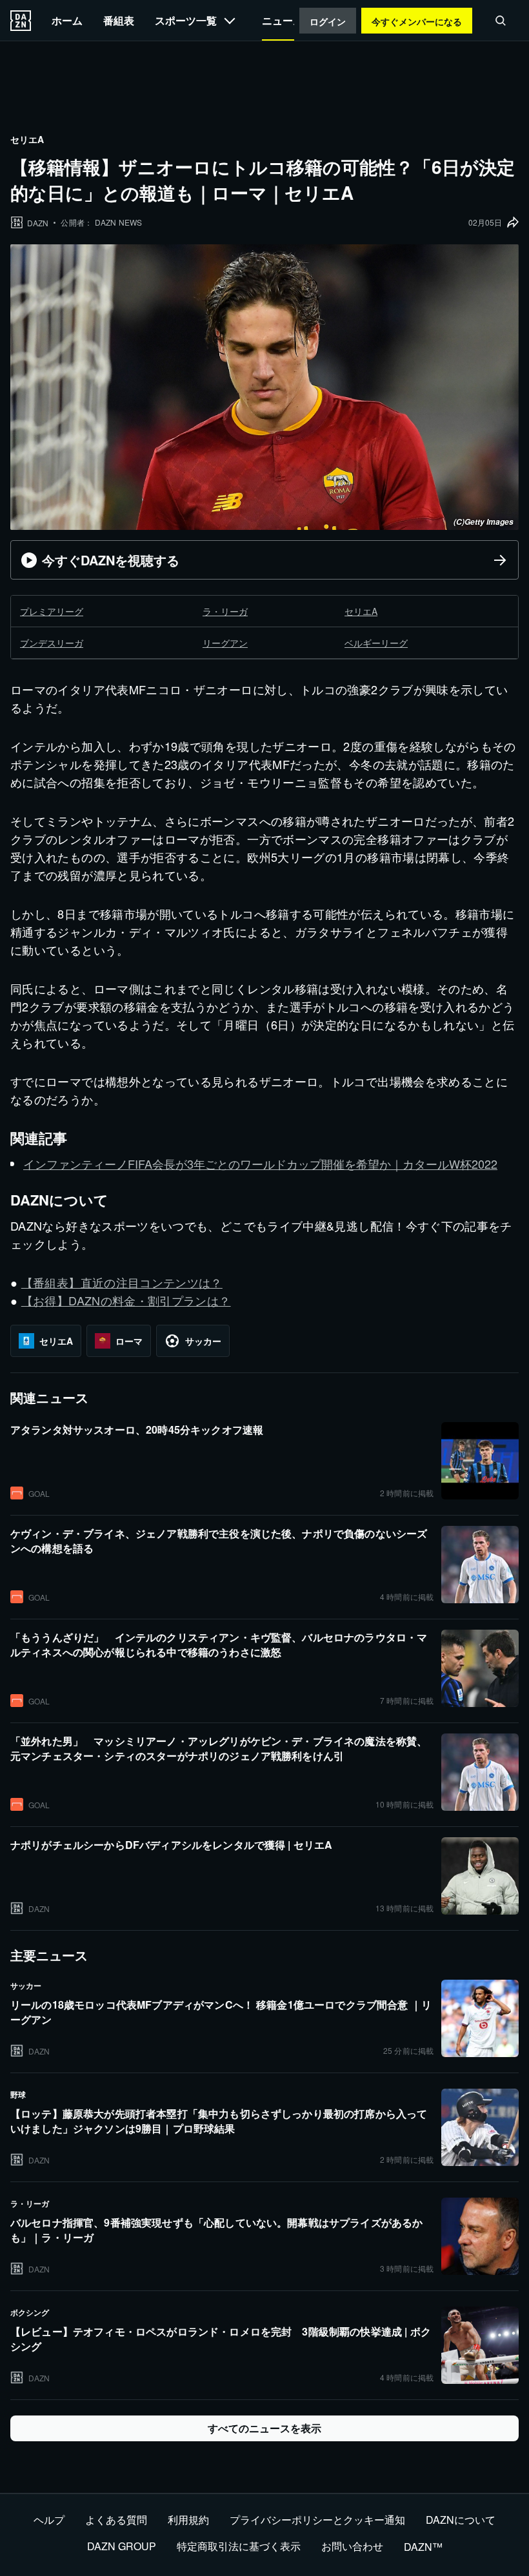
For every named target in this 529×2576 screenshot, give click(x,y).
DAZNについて (461, 2520)
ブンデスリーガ (52, 643)
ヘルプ (49, 2520)
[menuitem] (67, 20)
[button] (501, 21)
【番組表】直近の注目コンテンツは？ (122, 1282)
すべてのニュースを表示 (264, 2428)
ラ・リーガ (225, 611)
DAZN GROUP (122, 2546)
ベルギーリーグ (376, 643)
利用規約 (188, 2520)
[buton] (21, 21)
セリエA (361, 611)
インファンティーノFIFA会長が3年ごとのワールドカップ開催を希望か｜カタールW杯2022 (260, 1164)
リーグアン (225, 643)
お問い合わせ (352, 2546)
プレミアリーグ (52, 611)
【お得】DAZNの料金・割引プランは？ (126, 1300)
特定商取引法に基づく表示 (239, 2546)
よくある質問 (116, 2520)
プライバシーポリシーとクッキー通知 (317, 2520)
